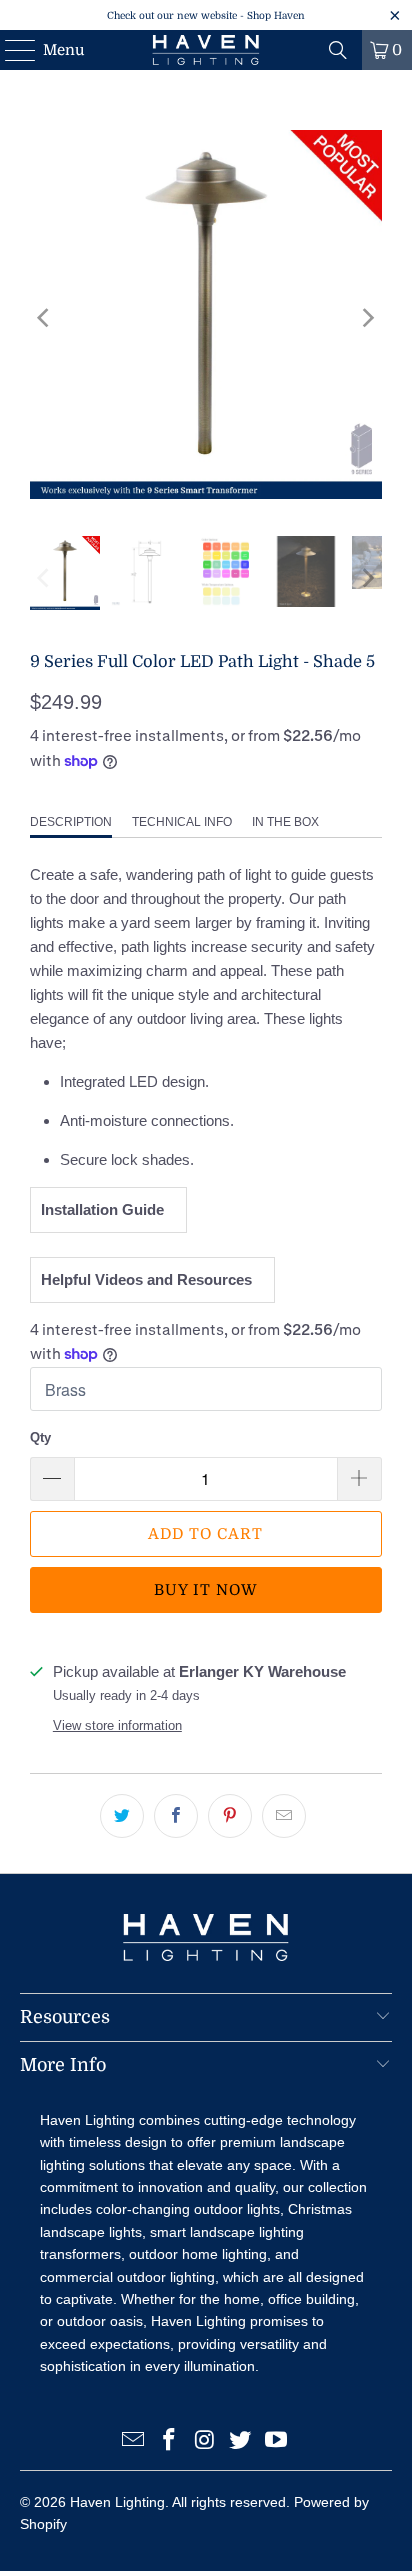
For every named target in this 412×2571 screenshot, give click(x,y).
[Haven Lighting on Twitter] (241, 2441)
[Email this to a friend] (284, 1816)
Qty (40, 1437)
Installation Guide (106, 1209)
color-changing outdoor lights (188, 2209)
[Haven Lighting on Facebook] (169, 2441)
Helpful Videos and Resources (150, 1279)
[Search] (338, 50)
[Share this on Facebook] (176, 1816)
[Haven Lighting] (206, 50)
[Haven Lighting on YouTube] (277, 2441)
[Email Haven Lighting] (134, 2441)
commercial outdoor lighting (127, 2277)
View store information (117, 1725)
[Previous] (45, 318)
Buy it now (206, 1590)
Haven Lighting (117, 2502)
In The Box (285, 822)
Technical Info (182, 822)
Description (71, 822)
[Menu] (10, 50)
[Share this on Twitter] (122, 1816)
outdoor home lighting (198, 2254)
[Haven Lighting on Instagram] (205, 2441)
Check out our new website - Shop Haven (206, 15)
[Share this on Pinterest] (230, 1816)
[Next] (367, 318)
